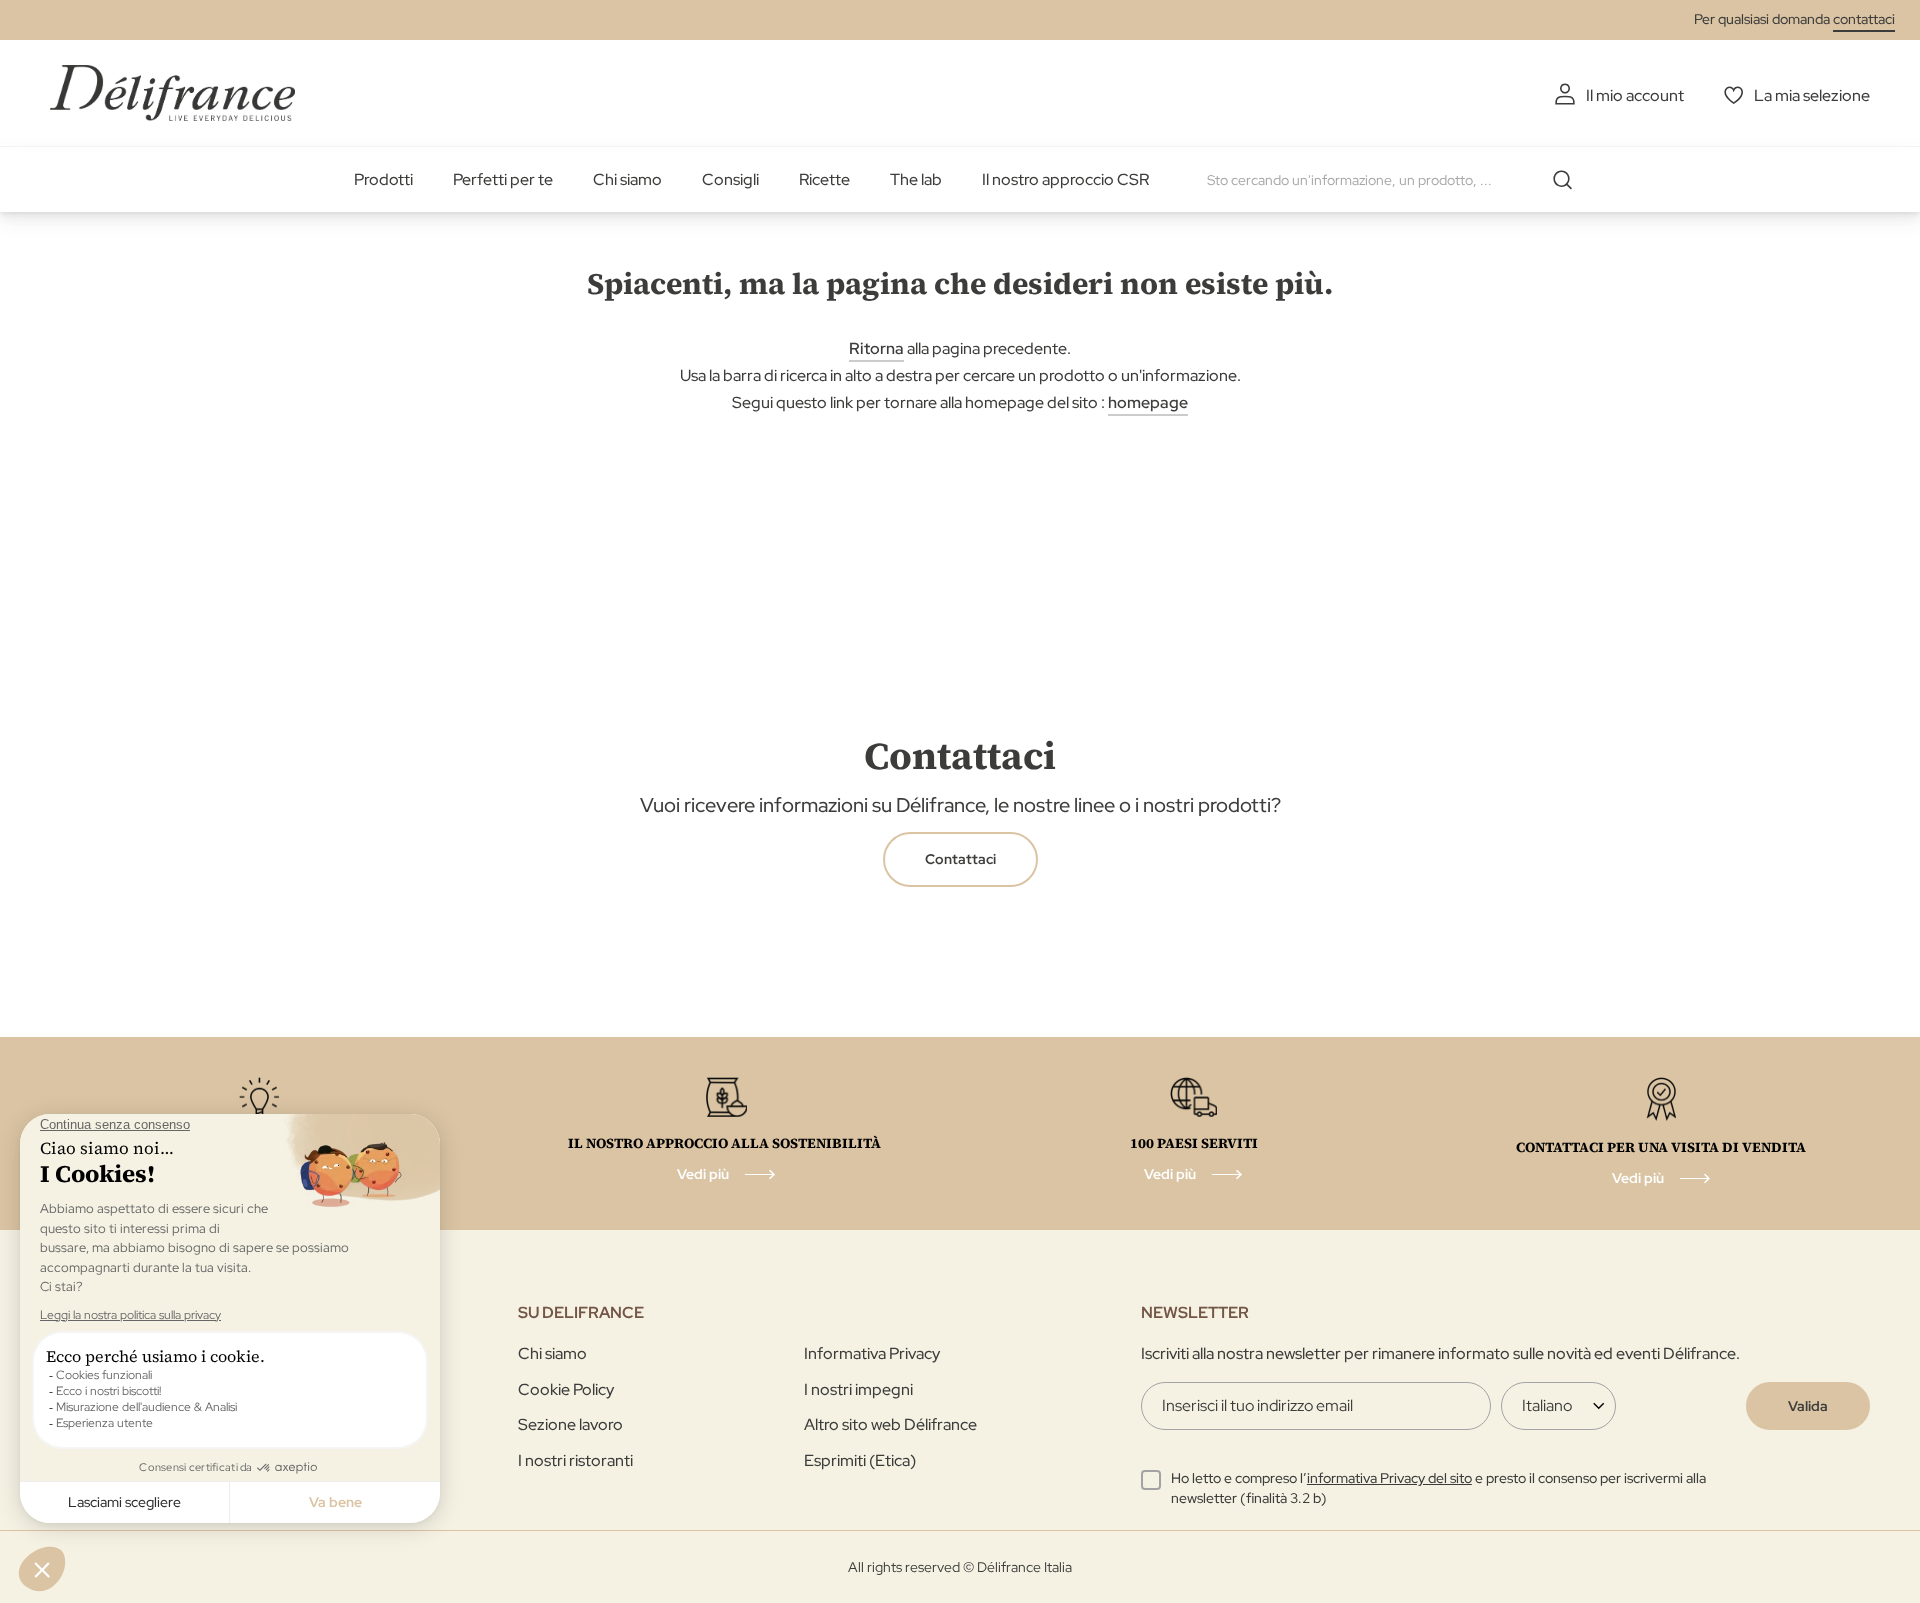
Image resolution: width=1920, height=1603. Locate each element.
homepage (1148, 402)
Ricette (824, 179)
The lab (916, 179)
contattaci (1864, 19)
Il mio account (1635, 95)
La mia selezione (1812, 95)
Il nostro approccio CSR (1065, 179)
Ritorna (876, 348)
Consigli (730, 179)
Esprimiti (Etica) (860, 1460)
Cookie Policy (566, 1389)
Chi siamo (627, 179)
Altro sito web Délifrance (890, 1424)
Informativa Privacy (872, 1353)
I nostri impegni (858, 1389)
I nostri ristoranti (575, 1460)
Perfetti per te (503, 179)
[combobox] (1397, 180)
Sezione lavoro (570, 1424)
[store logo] (172, 92)
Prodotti (383, 179)
